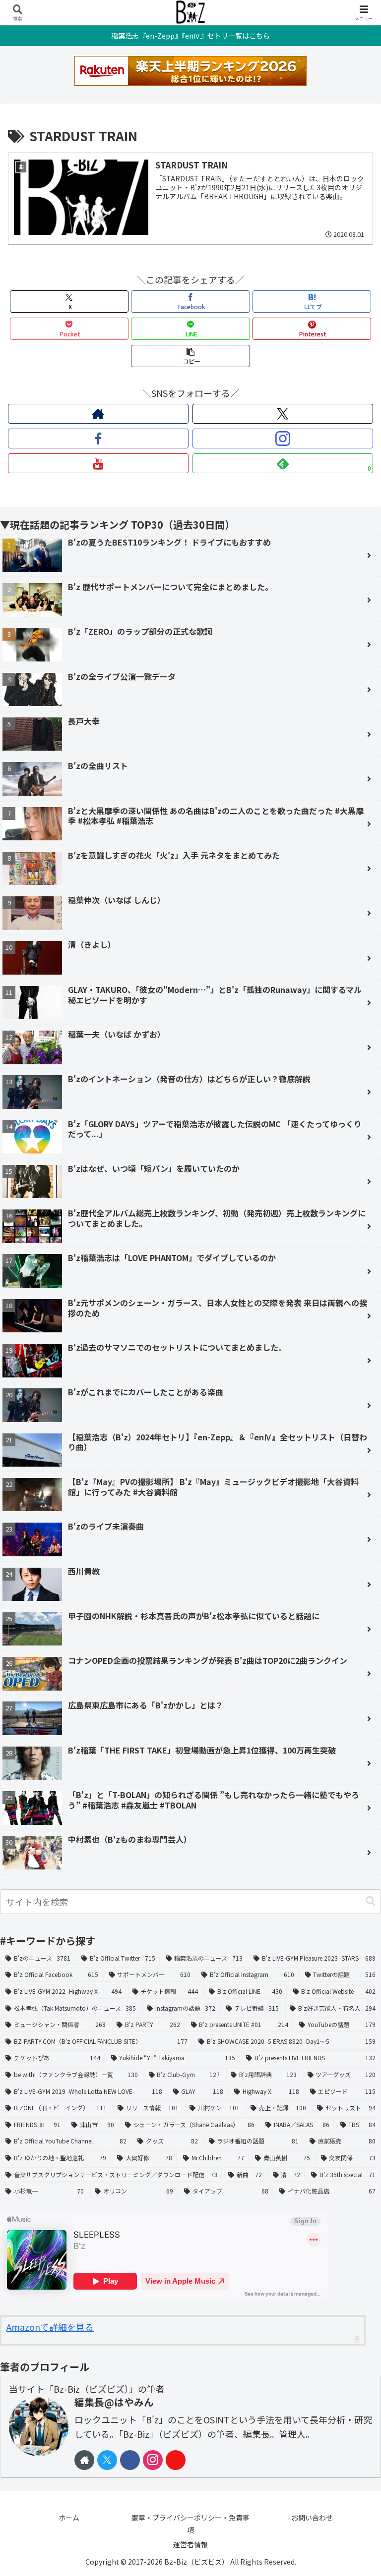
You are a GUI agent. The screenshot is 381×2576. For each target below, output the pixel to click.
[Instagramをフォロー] (283, 438)
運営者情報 (190, 2544)
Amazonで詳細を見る (50, 2327)
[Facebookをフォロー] (98, 438)
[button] (190, 356)
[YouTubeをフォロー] (98, 463)
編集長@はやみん (114, 2402)
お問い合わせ (312, 2518)
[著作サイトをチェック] (98, 414)
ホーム (69, 2518)
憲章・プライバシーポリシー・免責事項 (190, 2524)
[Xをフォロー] (283, 414)
